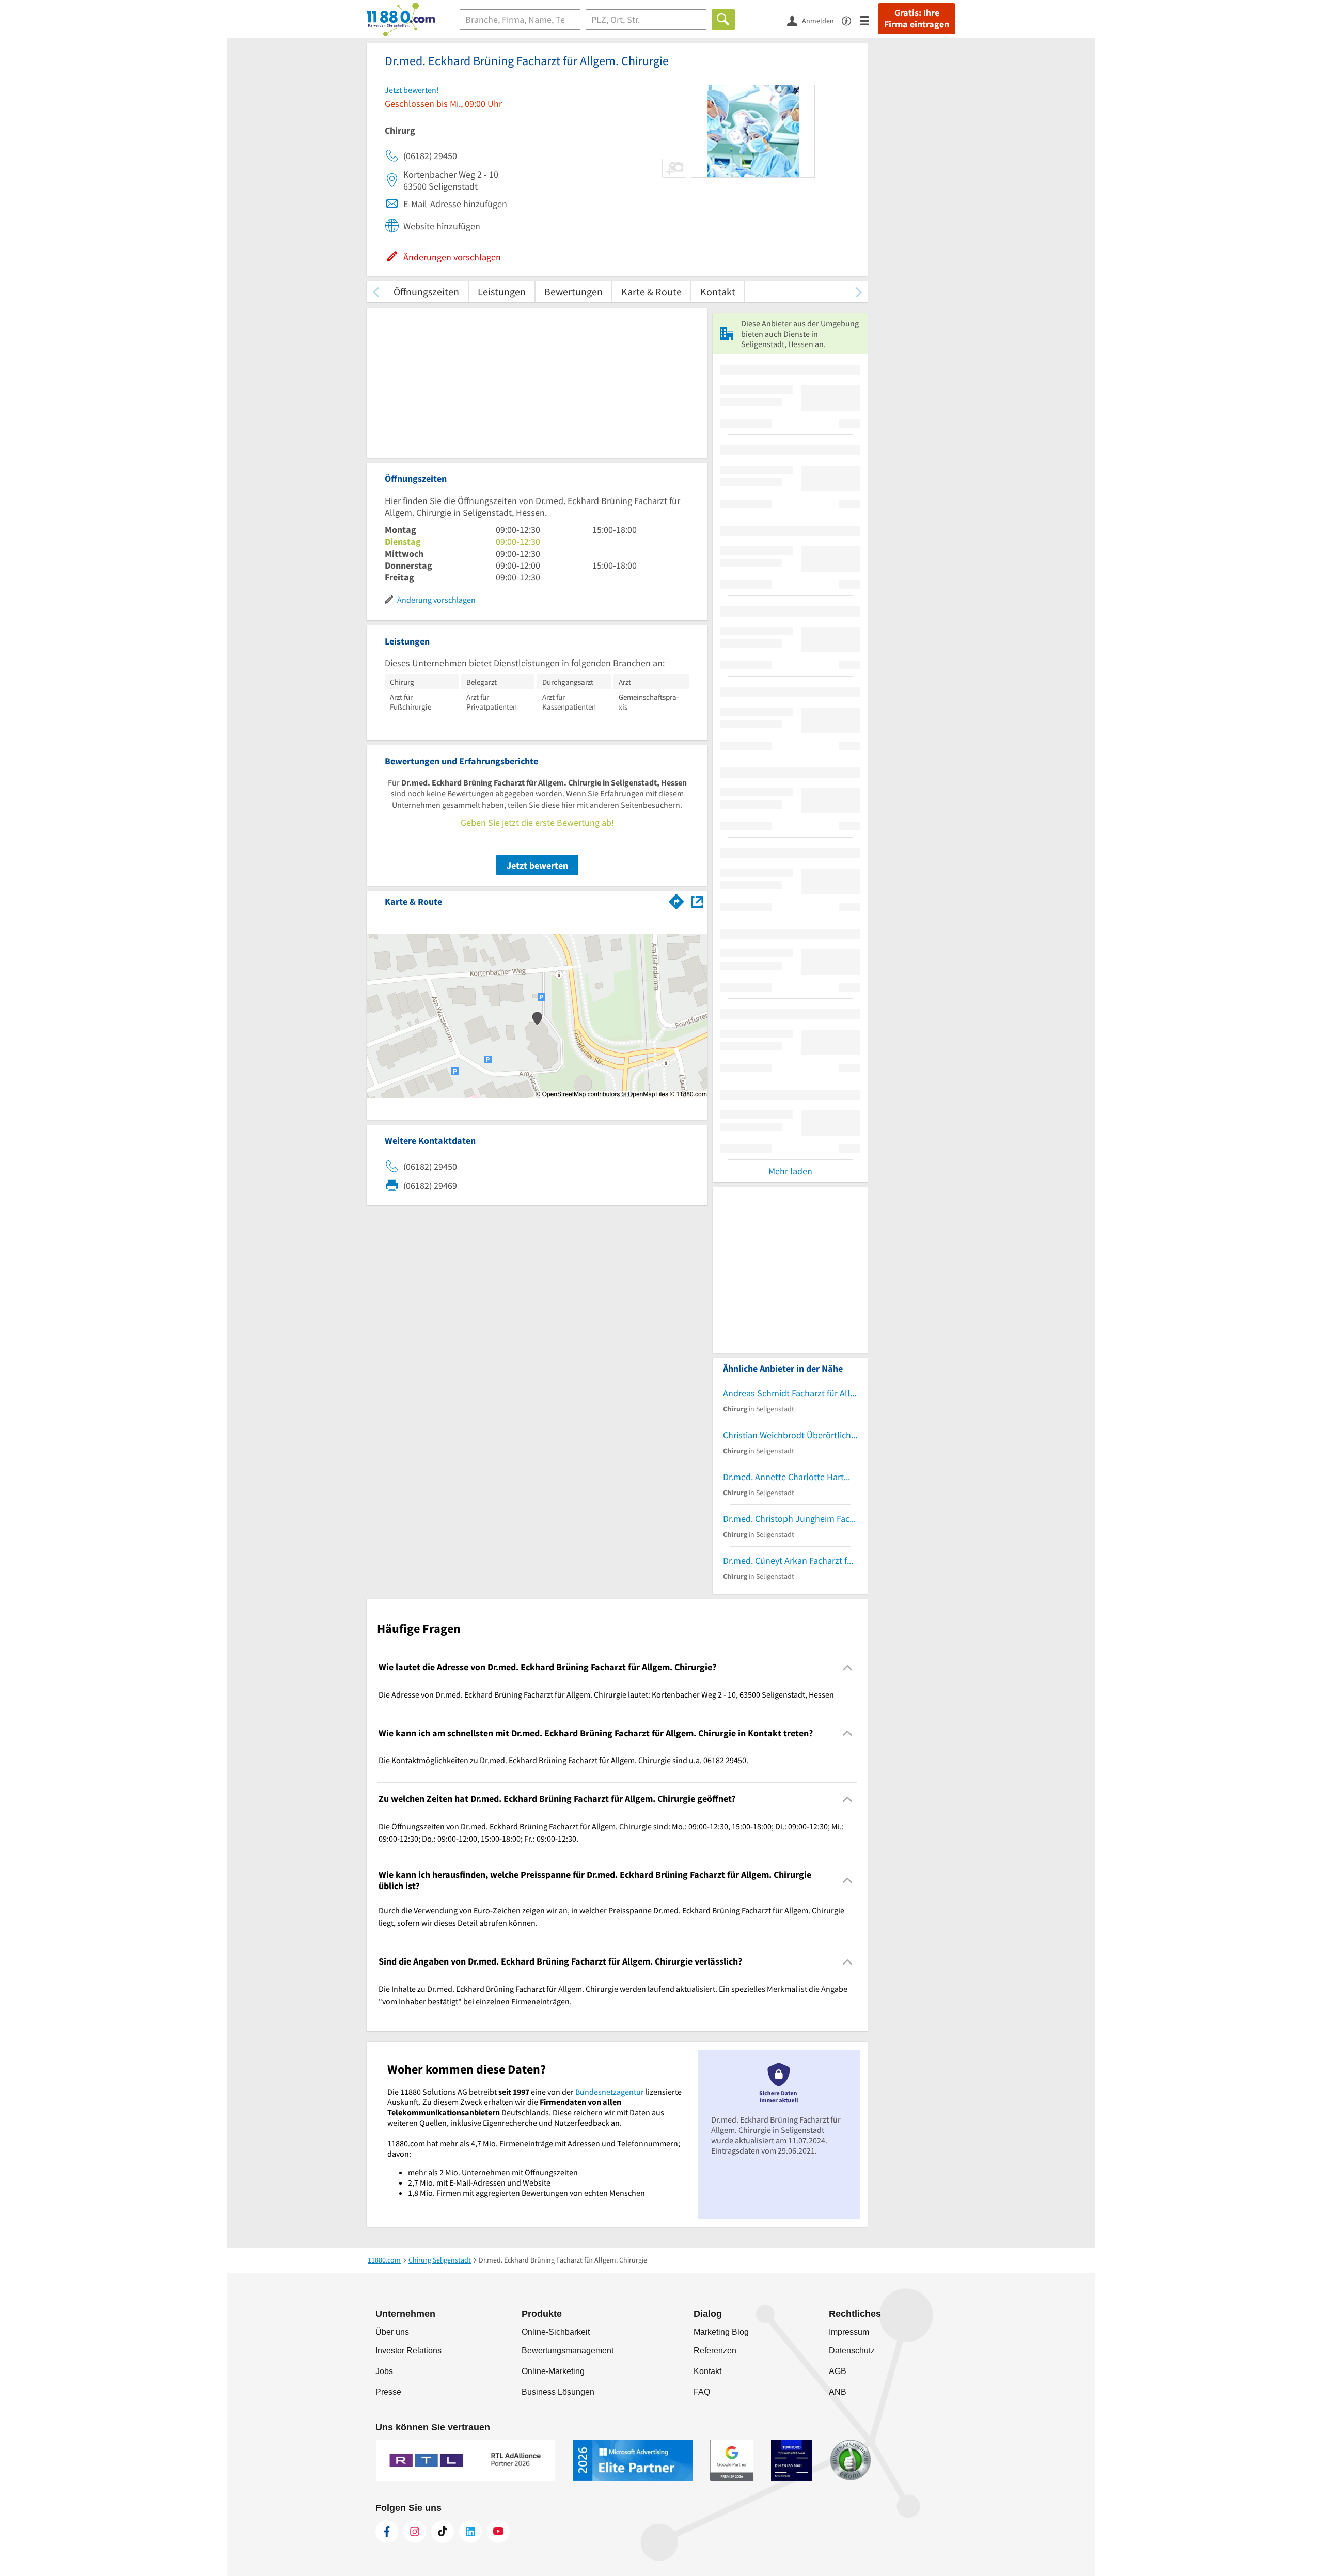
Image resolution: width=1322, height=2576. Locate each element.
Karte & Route (651, 292)
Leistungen (502, 292)
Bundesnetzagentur (610, 2092)
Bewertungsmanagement (568, 2351)
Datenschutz (852, 2351)
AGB (838, 2371)
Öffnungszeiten (426, 292)
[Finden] (723, 20)
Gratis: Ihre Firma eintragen (917, 19)
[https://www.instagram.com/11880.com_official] (415, 2532)
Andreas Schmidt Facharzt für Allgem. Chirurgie (790, 1393)
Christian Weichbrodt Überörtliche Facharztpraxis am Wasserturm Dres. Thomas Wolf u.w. (790, 1435)
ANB (838, 2392)
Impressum (849, 2332)
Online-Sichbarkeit (556, 2332)
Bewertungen (573, 292)
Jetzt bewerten (537, 865)
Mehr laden (790, 1171)
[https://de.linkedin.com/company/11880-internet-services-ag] (470, 2532)
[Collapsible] (848, 1667)
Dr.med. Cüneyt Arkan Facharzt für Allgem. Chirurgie (790, 1560)
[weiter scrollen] (859, 292)
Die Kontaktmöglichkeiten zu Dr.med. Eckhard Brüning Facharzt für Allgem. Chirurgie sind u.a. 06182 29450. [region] (563, 1760)
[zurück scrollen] (376, 292)
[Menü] (869, 20)
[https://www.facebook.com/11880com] (387, 2532)
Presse (388, 2392)
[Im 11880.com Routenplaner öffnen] (676, 900)
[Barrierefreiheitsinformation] (851, 20)
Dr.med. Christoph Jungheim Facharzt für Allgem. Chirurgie (790, 1519)
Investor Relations (408, 2351)
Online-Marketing (553, 2371)
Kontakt (718, 292)
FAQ (702, 2392)
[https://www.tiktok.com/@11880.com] (443, 2532)
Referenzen (715, 2351)
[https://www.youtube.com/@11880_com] (498, 2532)
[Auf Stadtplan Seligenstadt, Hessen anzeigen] (697, 901)
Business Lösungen (558, 2392)
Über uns (392, 2332)
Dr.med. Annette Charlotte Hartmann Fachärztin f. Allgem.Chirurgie (790, 1477)
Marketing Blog (721, 2332)
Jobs (384, 2371)
